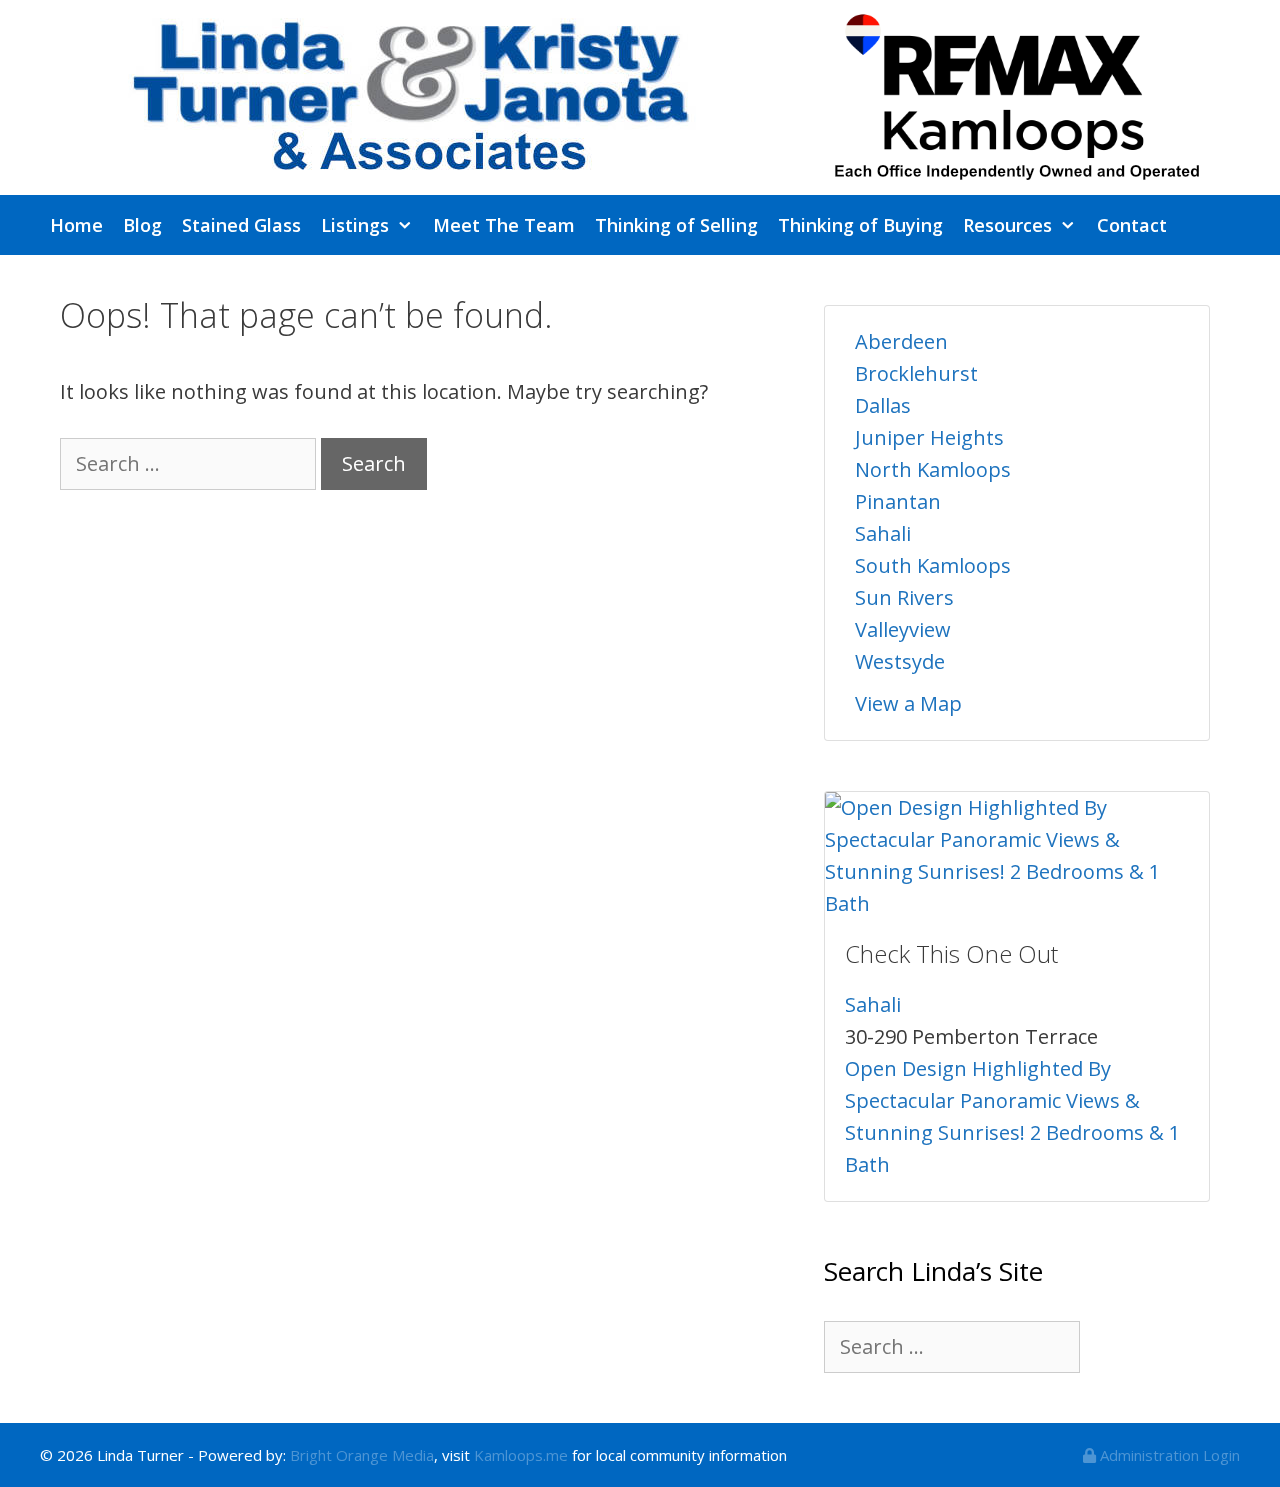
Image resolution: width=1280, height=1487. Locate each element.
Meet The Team (504, 225)
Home (76, 225)
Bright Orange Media (362, 1455)
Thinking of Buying (860, 225)
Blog (142, 225)
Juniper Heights (929, 437)
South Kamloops (933, 565)
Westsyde (900, 661)
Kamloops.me (521, 1455)
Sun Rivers (904, 597)
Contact (1132, 225)
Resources (1007, 225)
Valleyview (903, 629)
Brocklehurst (916, 373)
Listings (355, 225)
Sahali (883, 533)
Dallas (883, 405)
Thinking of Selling (676, 225)
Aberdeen (901, 341)
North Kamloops (933, 469)
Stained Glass (241, 225)
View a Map (908, 703)
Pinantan (898, 501)
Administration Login (1168, 1455)
